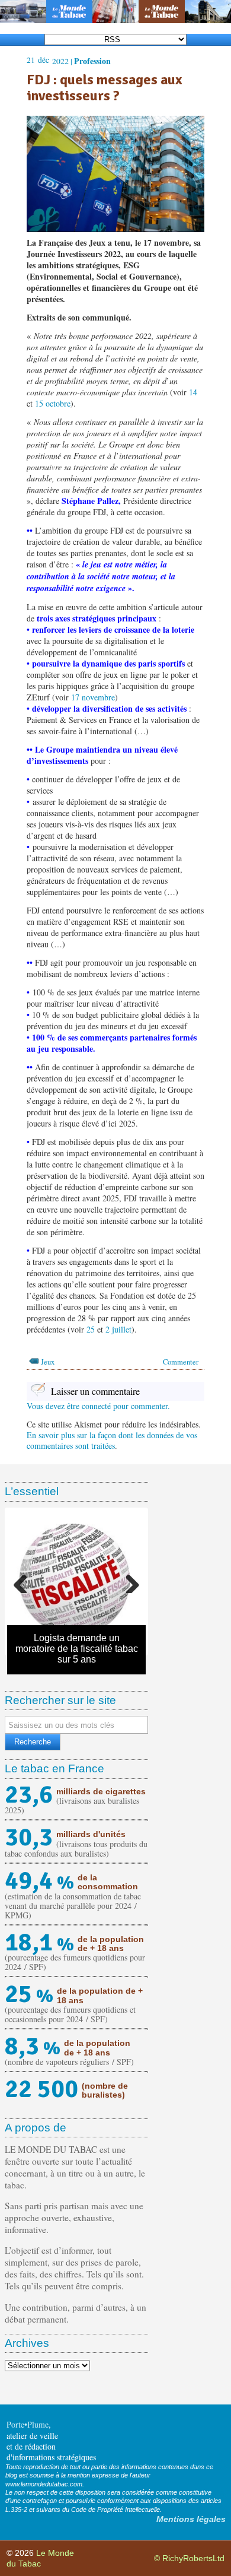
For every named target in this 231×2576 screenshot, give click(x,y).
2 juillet (118, 1329)
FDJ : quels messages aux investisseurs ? (104, 88)
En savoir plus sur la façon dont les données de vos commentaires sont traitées (112, 1440)
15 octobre (53, 403)
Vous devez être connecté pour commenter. (98, 1406)
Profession (92, 61)
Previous (25, 1581)
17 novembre (93, 697)
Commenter (181, 1362)
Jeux (48, 1362)
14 (193, 392)
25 (91, 1329)
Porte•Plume (28, 2424)
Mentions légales (191, 2519)
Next (128, 1581)
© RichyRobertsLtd (189, 2558)
